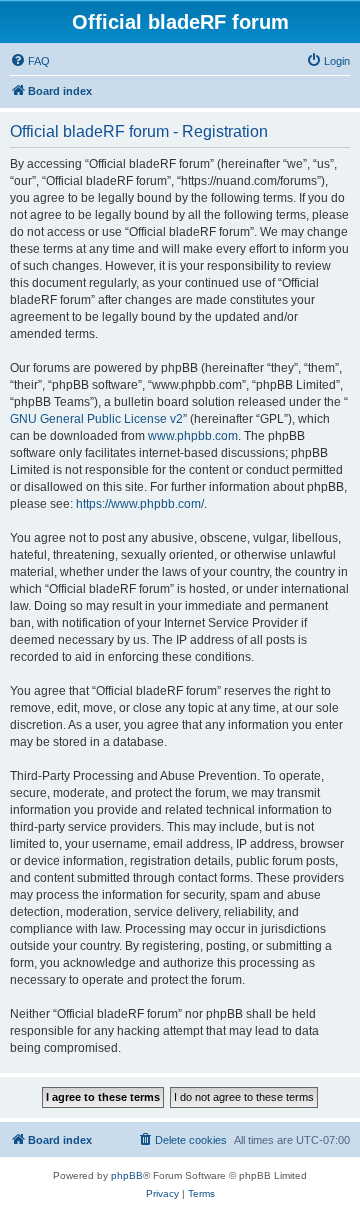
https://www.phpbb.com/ (140, 504)
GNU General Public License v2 (96, 419)
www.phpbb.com (193, 436)
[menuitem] (30, 61)
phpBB (127, 1175)
